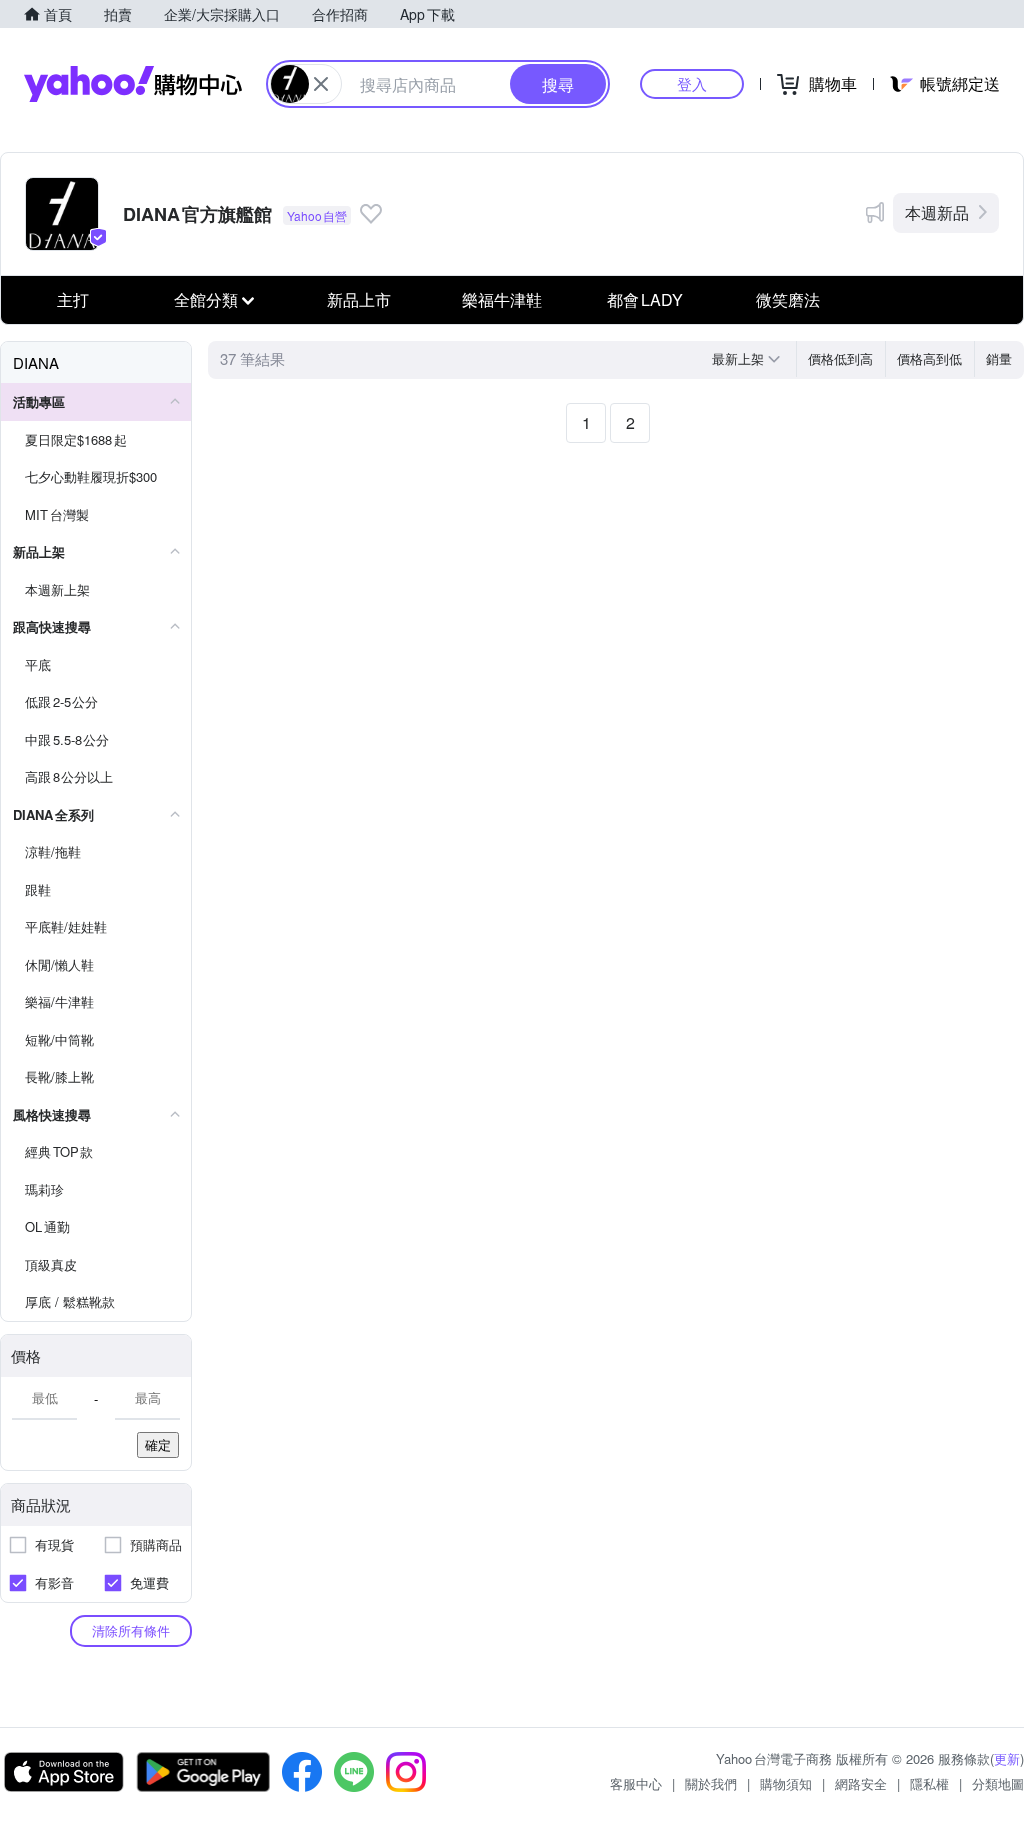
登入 (692, 83)
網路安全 (861, 1783)
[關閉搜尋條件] (321, 84)
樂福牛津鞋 (502, 299)
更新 (1007, 1758)
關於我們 (711, 1783)
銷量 (999, 358)
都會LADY (645, 299)
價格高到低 (929, 358)
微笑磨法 (788, 299)
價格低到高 (840, 358)
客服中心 (636, 1783)
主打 (73, 299)
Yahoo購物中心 (133, 84)
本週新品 (937, 212)
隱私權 (929, 1783)
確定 (158, 1444)
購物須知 (786, 1783)
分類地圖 (998, 1783)
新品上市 (359, 299)
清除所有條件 (131, 1630)
